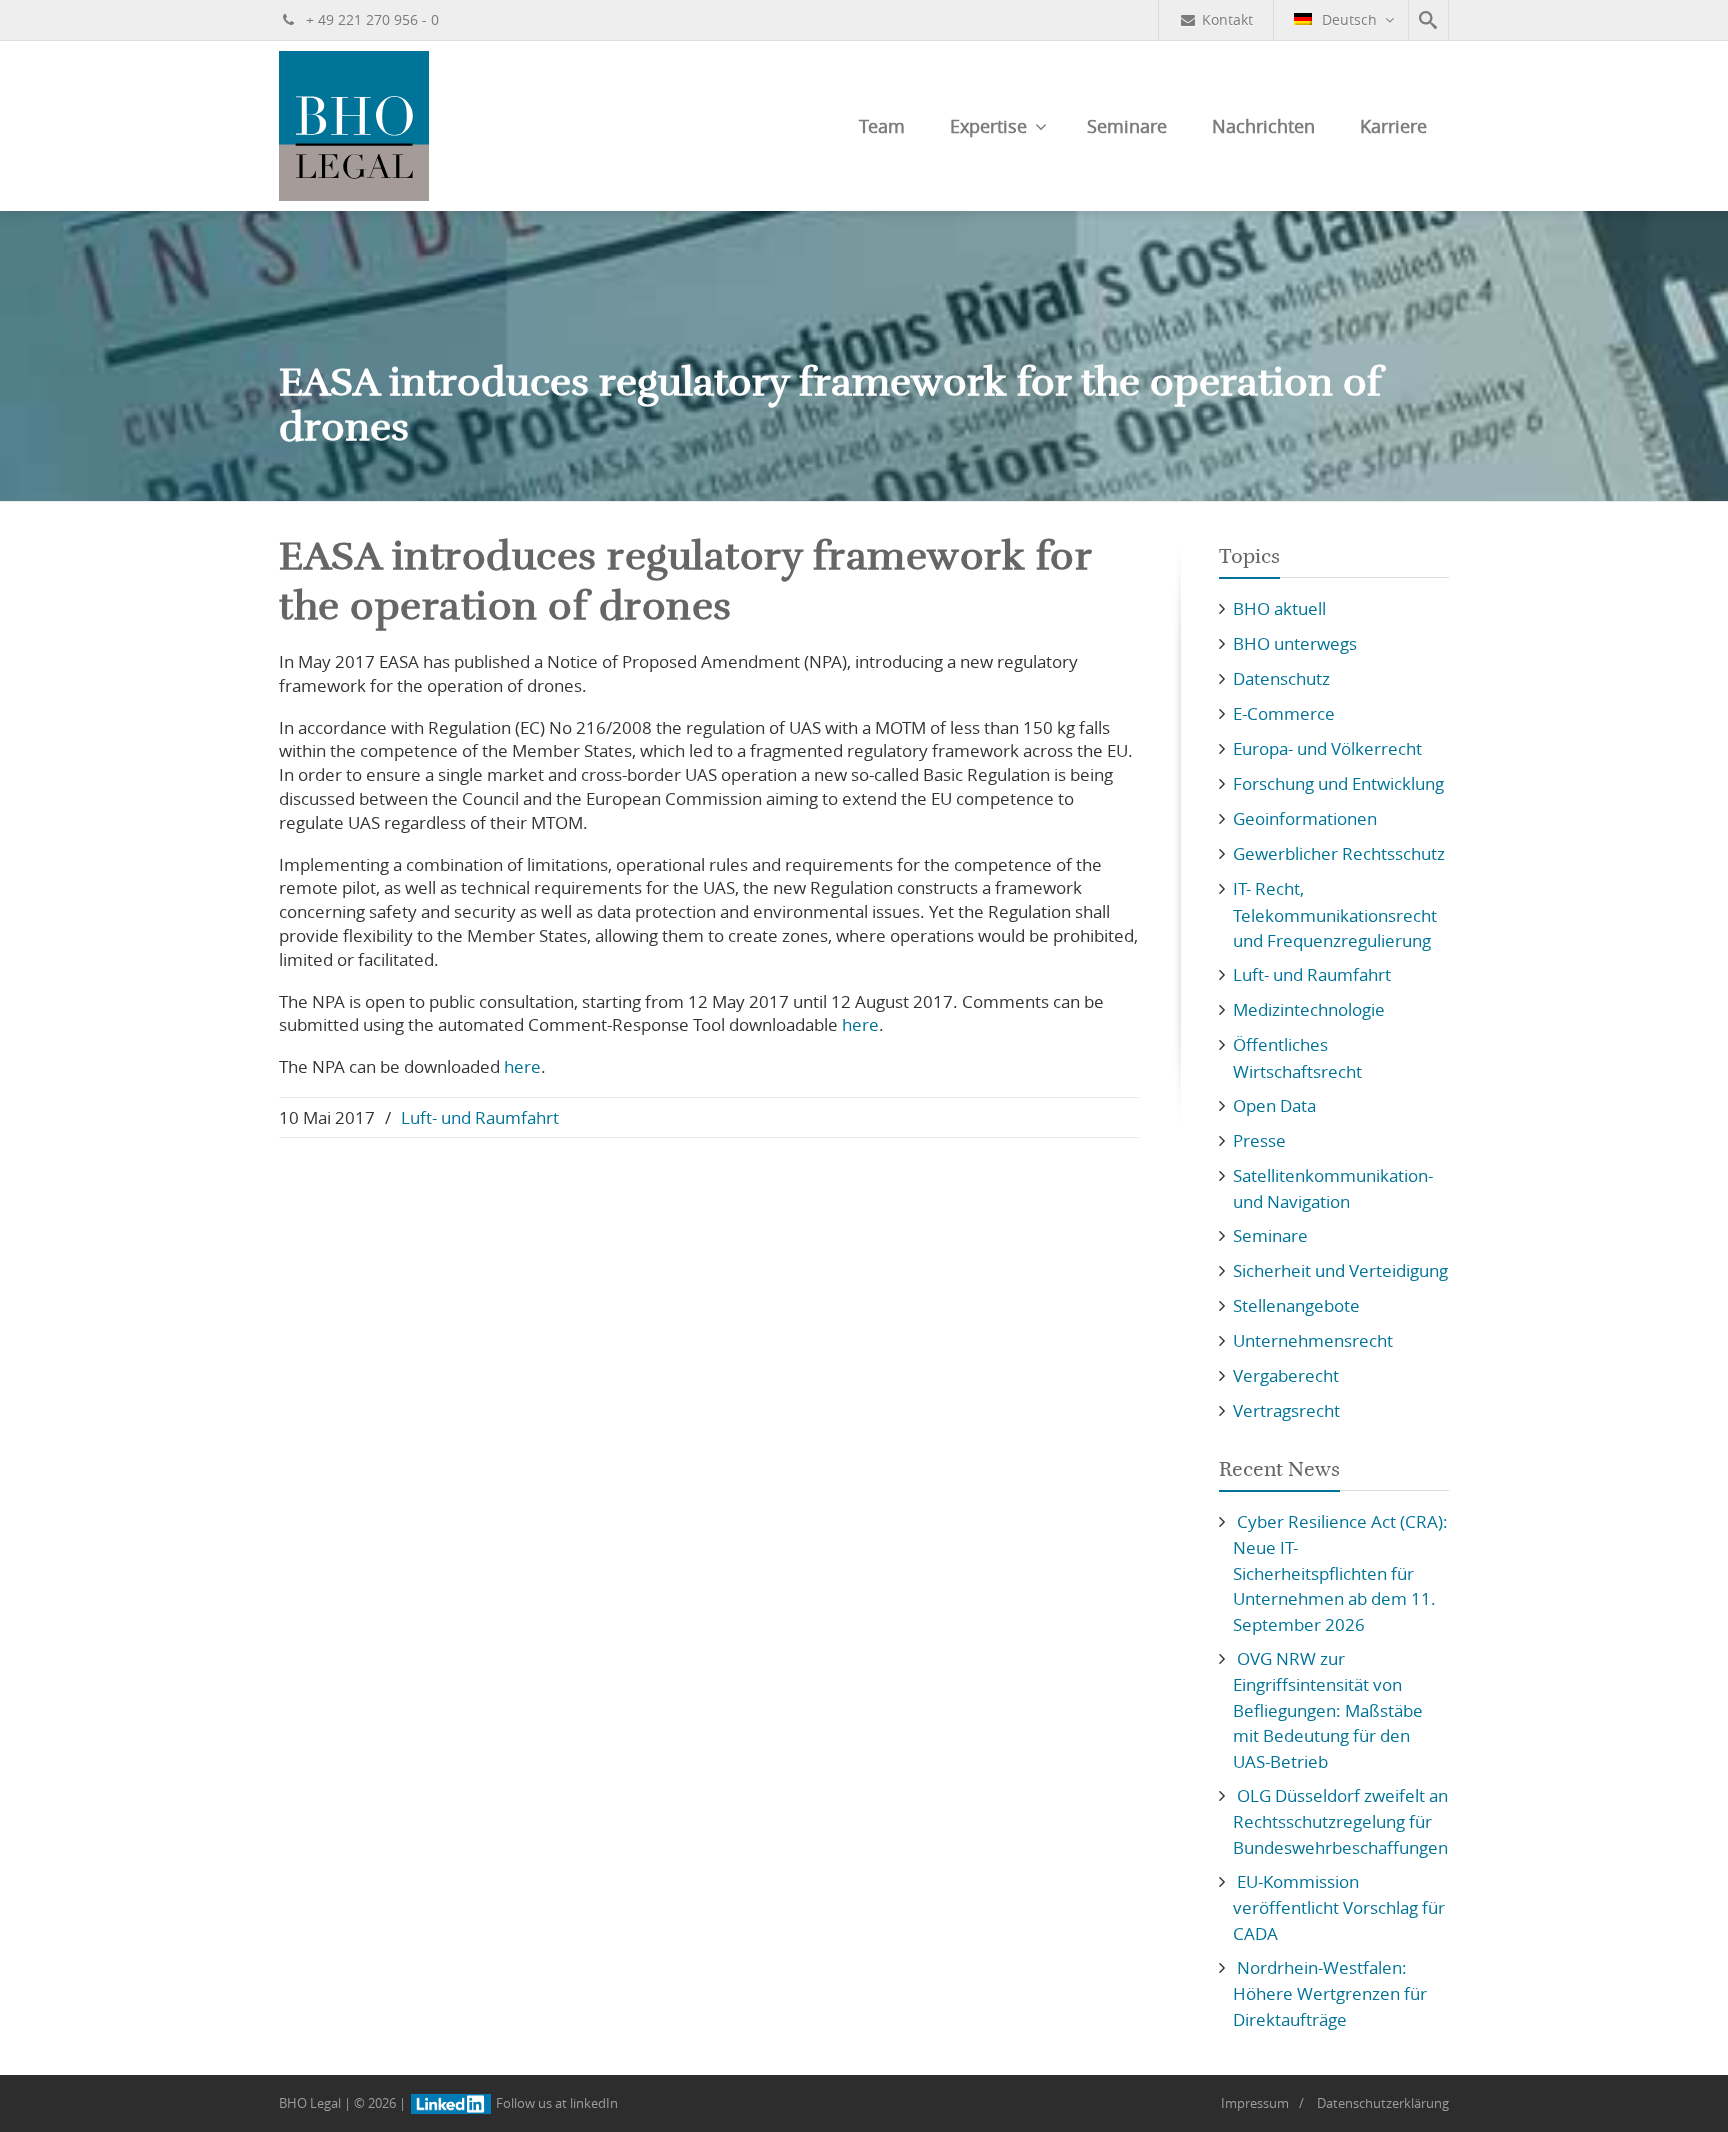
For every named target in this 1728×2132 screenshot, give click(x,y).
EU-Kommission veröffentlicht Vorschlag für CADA (1339, 1907)
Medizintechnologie (1309, 1009)
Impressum (1255, 2103)
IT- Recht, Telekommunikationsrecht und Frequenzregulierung (1335, 914)
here (860, 1024)
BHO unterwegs (1295, 643)
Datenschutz (1281, 678)
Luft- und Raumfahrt (480, 1117)
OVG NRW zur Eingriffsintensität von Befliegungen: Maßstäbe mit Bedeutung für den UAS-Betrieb (1328, 1710)
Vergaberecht (1286, 1375)
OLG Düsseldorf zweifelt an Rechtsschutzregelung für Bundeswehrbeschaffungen (1340, 1821)
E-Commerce (1284, 713)
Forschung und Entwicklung (1338, 783)
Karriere (1393, 126)
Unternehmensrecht (1313, 1340)
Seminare (1127, 126)
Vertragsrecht (1286, 1410)
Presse (1259, 1140)
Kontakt (1227, 19)
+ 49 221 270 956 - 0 (370, 19)
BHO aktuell (1279, 608)
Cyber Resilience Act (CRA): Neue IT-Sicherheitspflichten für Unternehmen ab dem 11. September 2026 (1340, 1573)
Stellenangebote (1296, 1305)
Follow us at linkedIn (555, 2103)
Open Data (1274, 1105)
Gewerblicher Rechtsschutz (1339, 853)
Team (882, 126)
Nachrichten (1263, 126)
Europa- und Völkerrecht (1327, 748)
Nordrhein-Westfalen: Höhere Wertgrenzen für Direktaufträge (1330, 1993)
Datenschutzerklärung (1383, 2103)
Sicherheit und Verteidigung (1340, 1270)
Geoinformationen (1305, 818)
